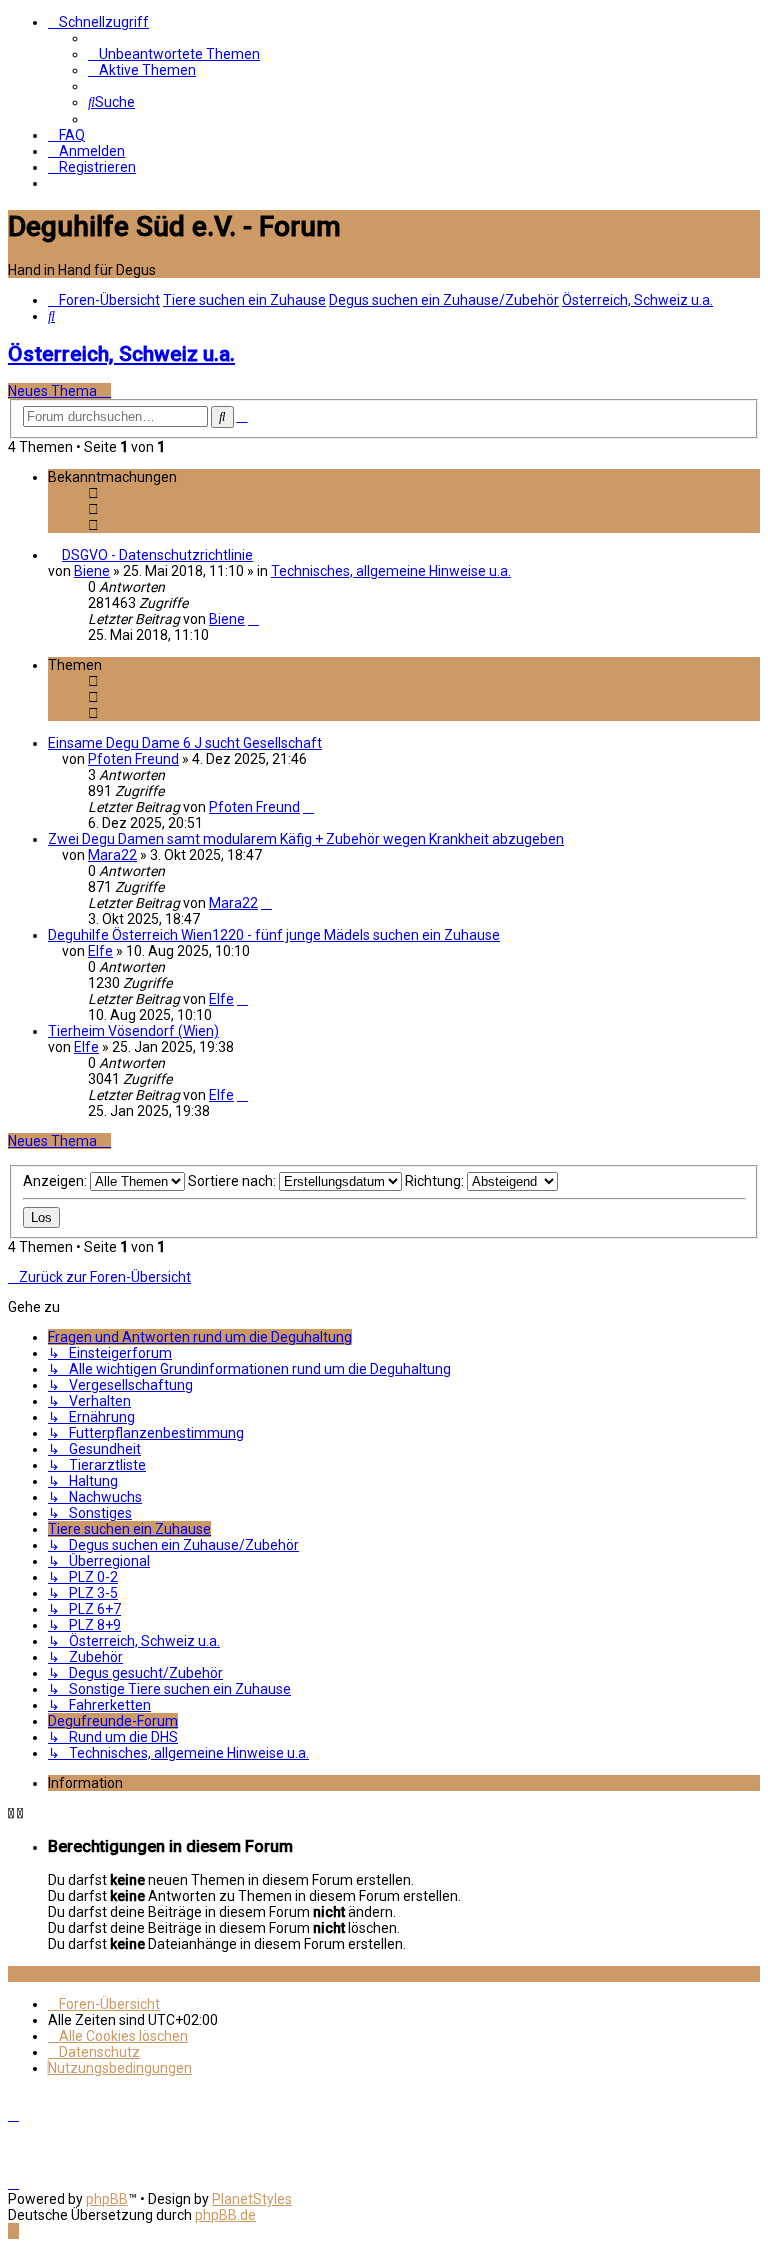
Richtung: (436, 1181)
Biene (92, 571)
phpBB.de (225, 2215)
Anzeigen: (56, 1181)
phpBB (107, 2199)
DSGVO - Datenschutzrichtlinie (157, 555)
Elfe (100, 951)
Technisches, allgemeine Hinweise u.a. (391, 571)
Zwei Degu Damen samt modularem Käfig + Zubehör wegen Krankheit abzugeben (306, 839)
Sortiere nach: (233, 1181)
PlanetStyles (252, 2199)
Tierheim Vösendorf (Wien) (133, 1031)
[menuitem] (174, 54)
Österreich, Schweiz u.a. (121, 354)
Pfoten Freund (133, 759)
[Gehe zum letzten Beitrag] (253, 619)
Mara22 (112, 855)
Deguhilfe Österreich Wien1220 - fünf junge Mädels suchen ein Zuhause (274, 935)
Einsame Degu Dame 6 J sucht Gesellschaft (185, 743)
